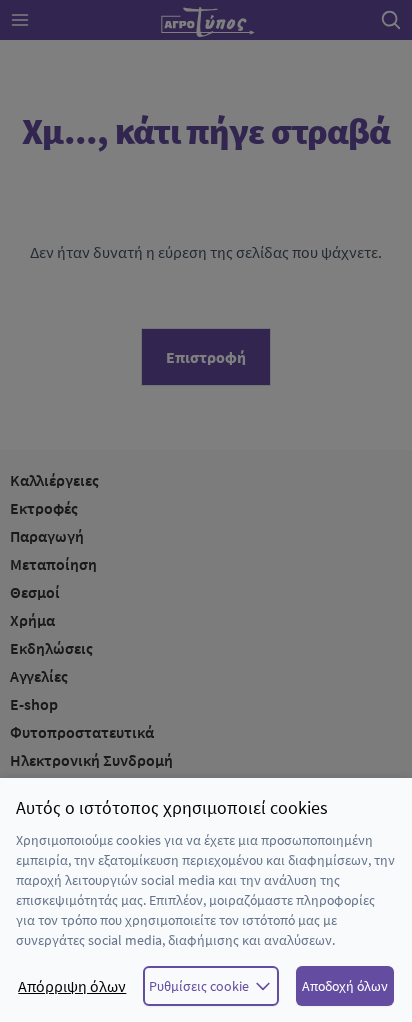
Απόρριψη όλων (72, 986)
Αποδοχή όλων (345, 986)
